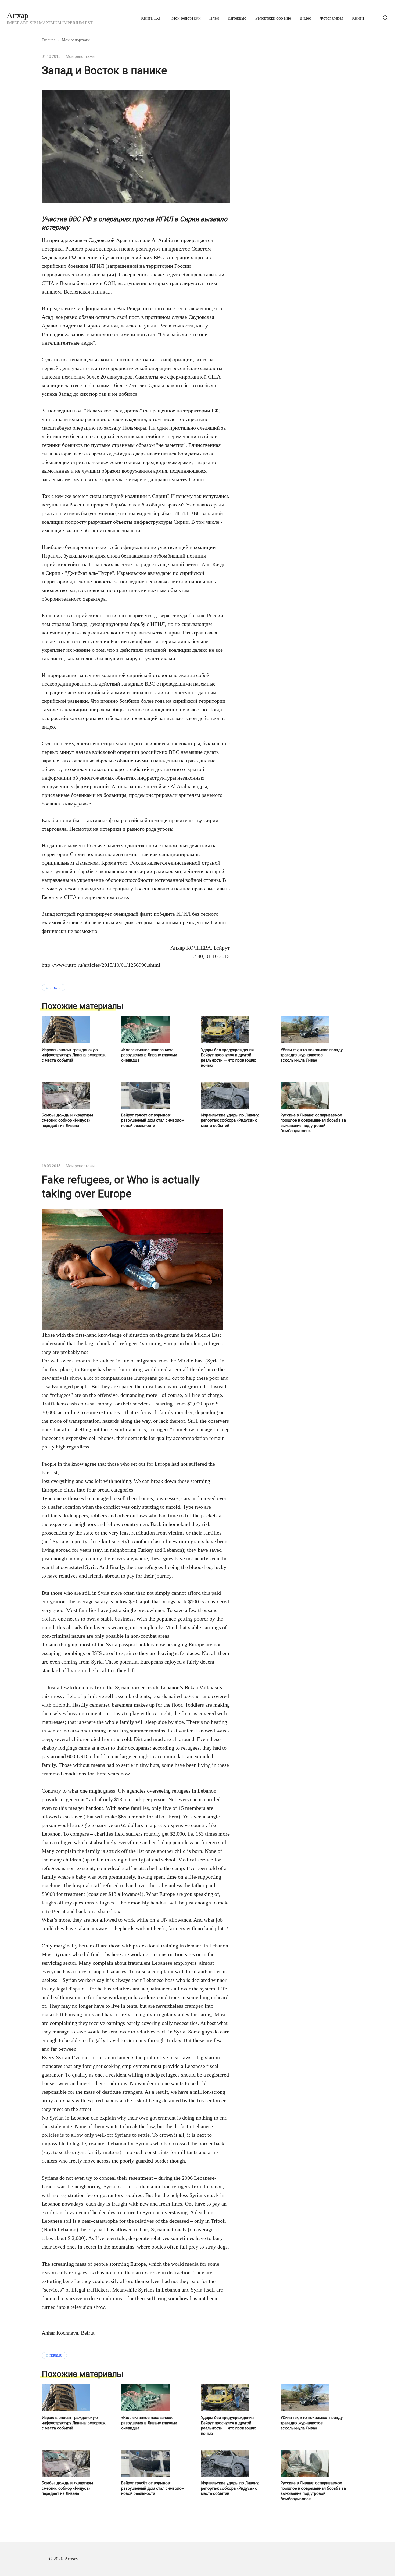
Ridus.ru (56, 2355)
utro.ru (55, 987)
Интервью (237, 18)
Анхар (18, 15)
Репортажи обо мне (273, 18)
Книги (358, 18)
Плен (214, 18)
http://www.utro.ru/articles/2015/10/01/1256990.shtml (101, 965)
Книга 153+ (152, 18)
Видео (305, 18)
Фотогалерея (331, 18)
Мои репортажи (186, 18)
